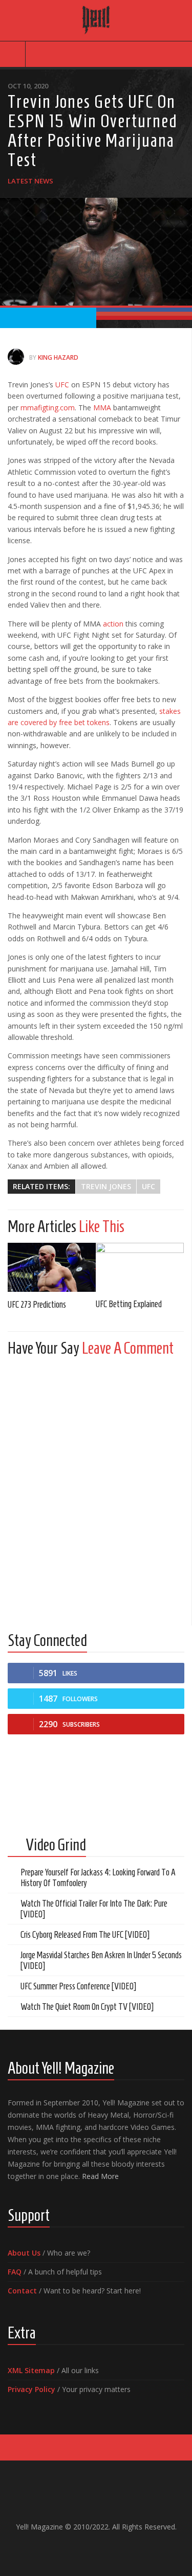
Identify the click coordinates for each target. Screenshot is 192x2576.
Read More (100, 2176)
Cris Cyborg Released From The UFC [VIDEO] (85, 1935)
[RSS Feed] (121, 2548)
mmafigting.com (47, 408)
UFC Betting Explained (129, 1304)
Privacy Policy (31, 2389)
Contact (22, 2291)
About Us (24, 2253)
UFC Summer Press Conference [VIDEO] (78, 1986)
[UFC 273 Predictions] (52, 1268)
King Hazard (58, 357)
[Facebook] (72, 2548)
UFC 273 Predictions (37, 1305)
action (112, 624)
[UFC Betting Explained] (140, 1267)
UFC (62, 385)
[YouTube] (88, 2548)
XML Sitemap (31, 2370)
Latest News (30, 181)
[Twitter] (104, 2548)
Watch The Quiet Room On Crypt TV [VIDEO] (87, 2007)
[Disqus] (96, 1492)
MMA (101, 408)
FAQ (15, 2272)
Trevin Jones (106, 1186)
